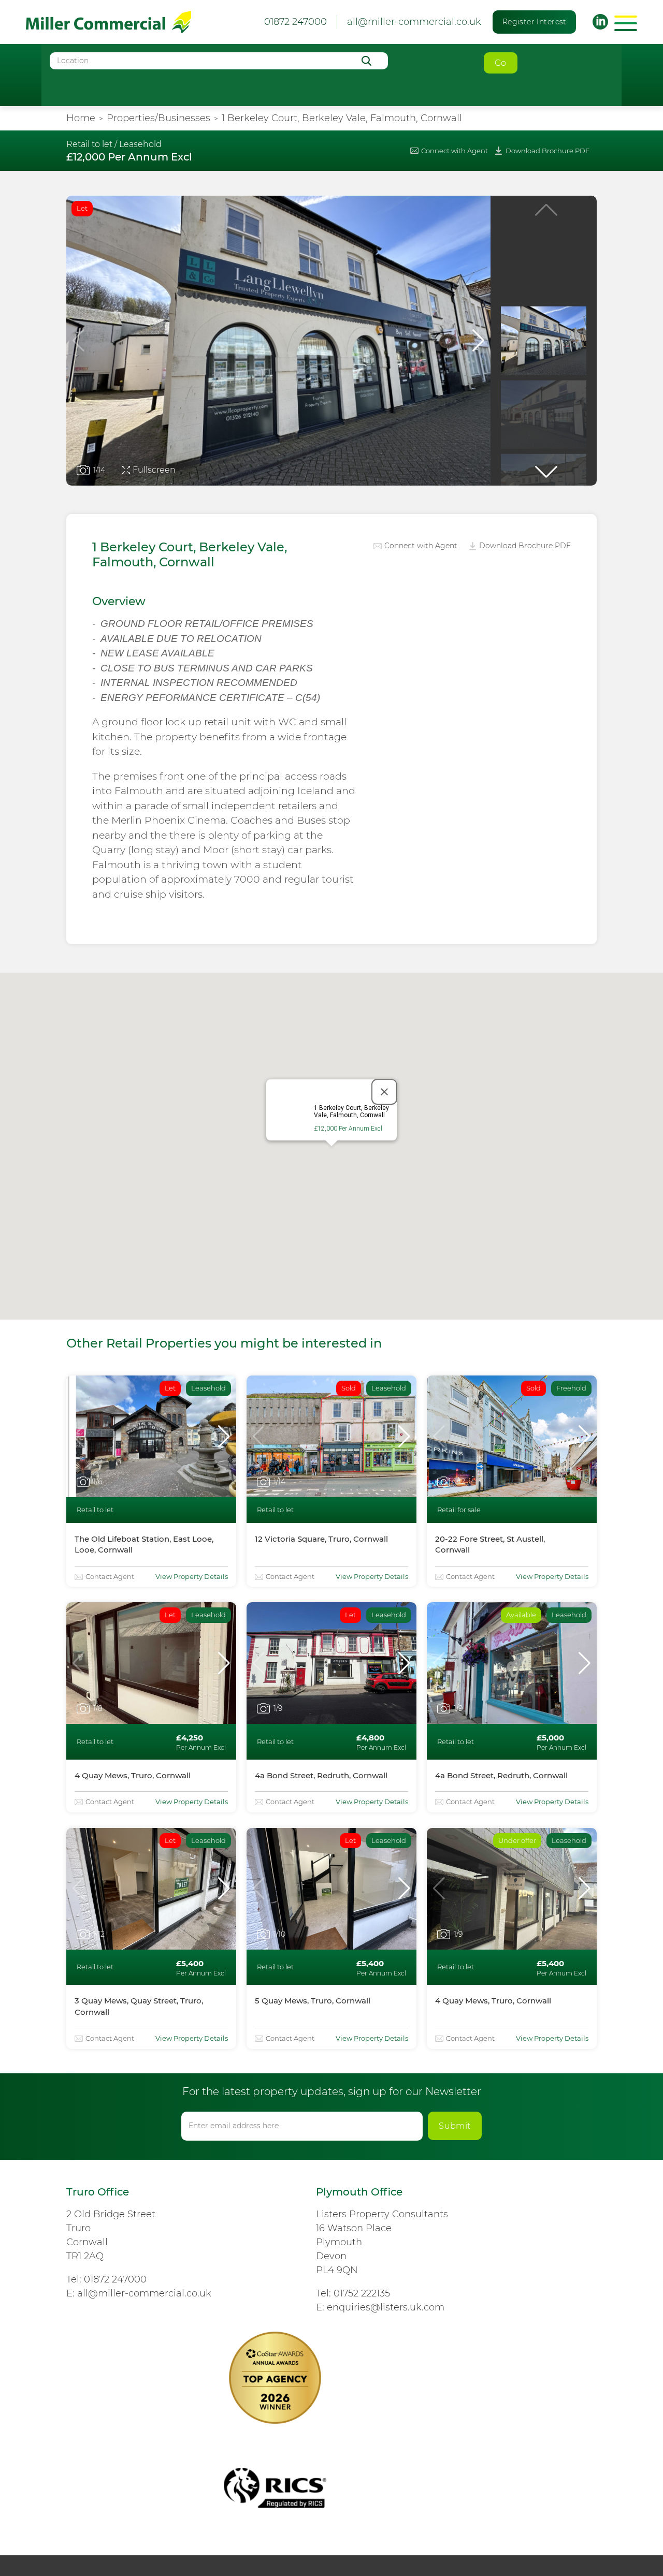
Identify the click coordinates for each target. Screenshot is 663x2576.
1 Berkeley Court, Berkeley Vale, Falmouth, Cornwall (342, 118)
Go (501, 63)
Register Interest (535, 22)
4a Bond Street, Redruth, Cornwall (321, 1775)
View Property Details (192, 1576)
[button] (478, 341)
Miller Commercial (109, 22)
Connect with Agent (455, 151)
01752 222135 (362, 2293)
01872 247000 (115, 2279)
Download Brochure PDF (547, 151)
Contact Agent (110, 1576)
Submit (455, 2126)
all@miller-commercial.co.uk (414, 22)
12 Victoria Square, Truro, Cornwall (321, 1539)
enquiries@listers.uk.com (386, 2307)
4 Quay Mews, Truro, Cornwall (133, 1775)
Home (81, 118)
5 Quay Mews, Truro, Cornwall (313, 2001)
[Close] (384, 1092)
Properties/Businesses (158, 118)
